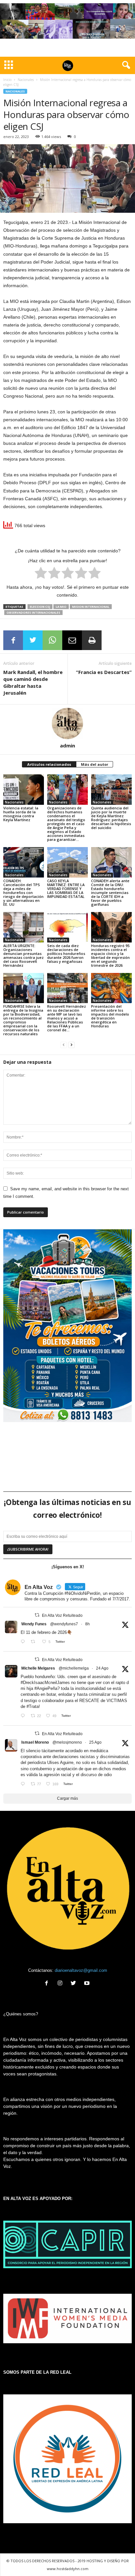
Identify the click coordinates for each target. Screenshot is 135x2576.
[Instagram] (61, 1984)
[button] (125, 65)
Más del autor (95, 764)
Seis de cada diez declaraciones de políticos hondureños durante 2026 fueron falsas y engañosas (66, 953)
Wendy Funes (34, 1624)
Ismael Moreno (35, 1742)
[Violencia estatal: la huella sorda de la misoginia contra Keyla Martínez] (24, 790)
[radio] (41, 574)
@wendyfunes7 (64, 1624)
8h (87, 1624)
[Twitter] (75, 1984)
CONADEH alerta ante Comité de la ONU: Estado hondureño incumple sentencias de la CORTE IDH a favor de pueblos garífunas (110, 892)
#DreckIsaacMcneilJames (45, 1683)
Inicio (7, 80)
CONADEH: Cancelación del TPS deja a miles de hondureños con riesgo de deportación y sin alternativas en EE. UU (23, 892)
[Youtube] (88, 1984)
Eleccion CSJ (40, 607)
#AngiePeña (46, 1688)
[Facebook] (48, 1984)
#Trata (33, 1706)
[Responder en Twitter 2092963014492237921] (24, 1642)
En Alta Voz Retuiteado (62, 1615)
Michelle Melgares (38, 1668)
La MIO (61, 607)
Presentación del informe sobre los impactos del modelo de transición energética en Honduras (110, 1016)
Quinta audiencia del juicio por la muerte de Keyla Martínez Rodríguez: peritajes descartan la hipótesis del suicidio (111, 818)
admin (67, 745)
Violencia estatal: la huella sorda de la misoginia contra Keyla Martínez (21, 814)
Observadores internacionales (33, 613)
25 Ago (95, 1742)
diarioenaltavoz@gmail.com (81, 1970)
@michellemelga (74, 1668)
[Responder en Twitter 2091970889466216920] (24, 1716)
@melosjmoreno (67, 1742)
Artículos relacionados (49, 764)
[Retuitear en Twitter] (37, 1615)
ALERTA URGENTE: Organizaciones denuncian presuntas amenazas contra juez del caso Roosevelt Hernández (23, 955)
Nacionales (26, 80)
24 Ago (102, 1668)
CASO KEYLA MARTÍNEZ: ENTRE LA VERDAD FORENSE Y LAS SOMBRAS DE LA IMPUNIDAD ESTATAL (66, 889)
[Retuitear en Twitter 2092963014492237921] (35, 1642)
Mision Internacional (91, 607)
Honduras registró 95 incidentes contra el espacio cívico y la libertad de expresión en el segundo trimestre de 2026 (110, 955)
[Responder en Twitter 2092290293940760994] (24, 1784)
